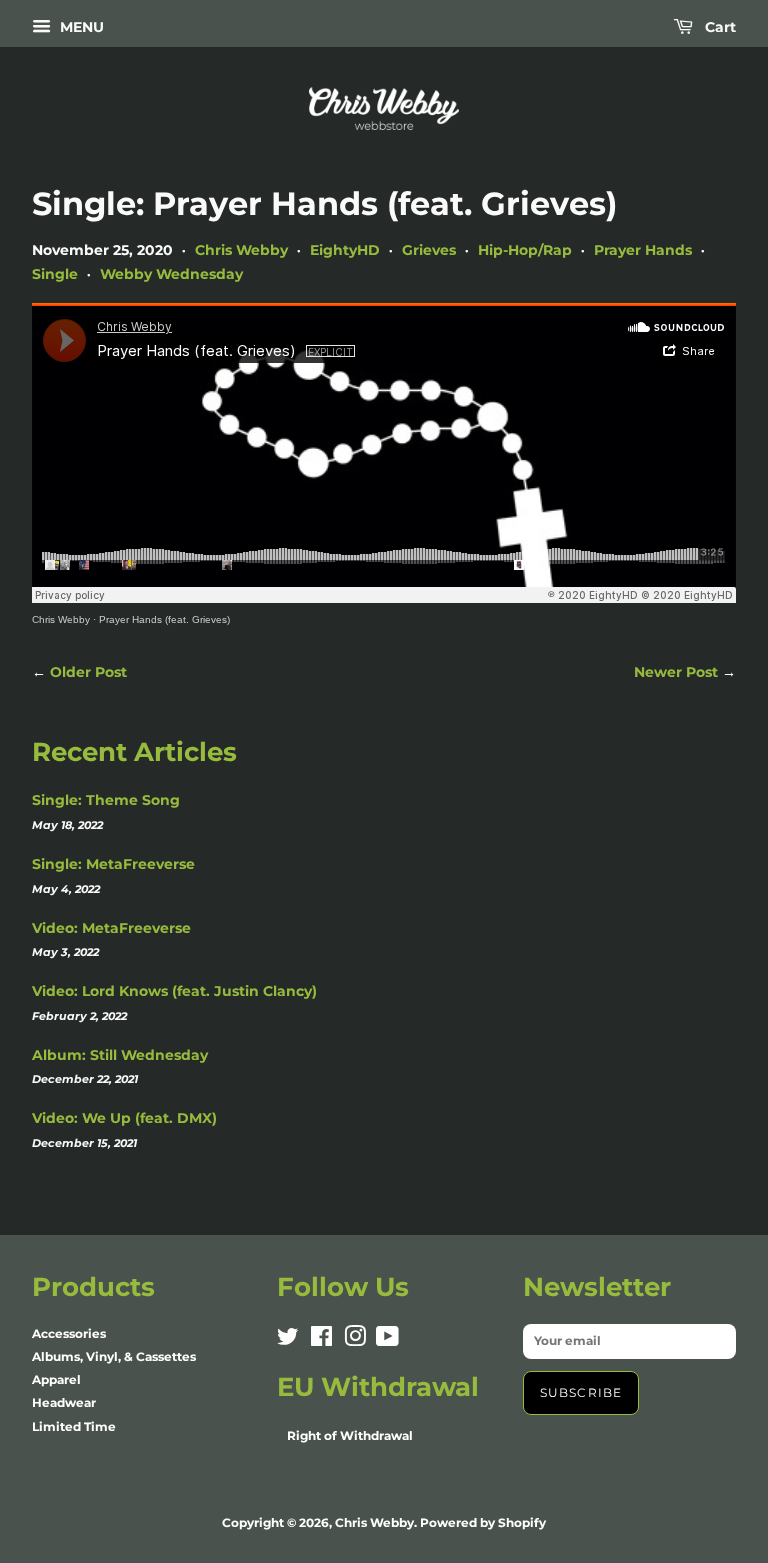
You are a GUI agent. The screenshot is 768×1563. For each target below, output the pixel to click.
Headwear (64, 1402)
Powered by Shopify (483, 1522)
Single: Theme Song (106, 800)
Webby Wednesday (171, 274)
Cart (718, 27)
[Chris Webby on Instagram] (355, 1340)
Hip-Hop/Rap (525, 250)
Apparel (56, 1379)
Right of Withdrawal (350, 1435)
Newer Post (676, 672)
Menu (80, 27)
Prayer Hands (643, 250)
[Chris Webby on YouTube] (387, 1340)
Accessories (69, 1333)
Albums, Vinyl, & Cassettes (114, 1356)
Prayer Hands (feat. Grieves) (164, 619)
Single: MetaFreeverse (113, 864)
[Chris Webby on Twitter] (288, 1340)
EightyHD (345, 250)
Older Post (88, 672)
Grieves (429, 250)
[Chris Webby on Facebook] (321, 1340)
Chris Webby (241, 250)
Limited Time (74, 1426)
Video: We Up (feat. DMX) (124, 1118)
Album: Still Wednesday (120, 1055)
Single (55, 274)
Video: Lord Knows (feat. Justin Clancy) (174, 991)
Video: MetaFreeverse (111, 928)
